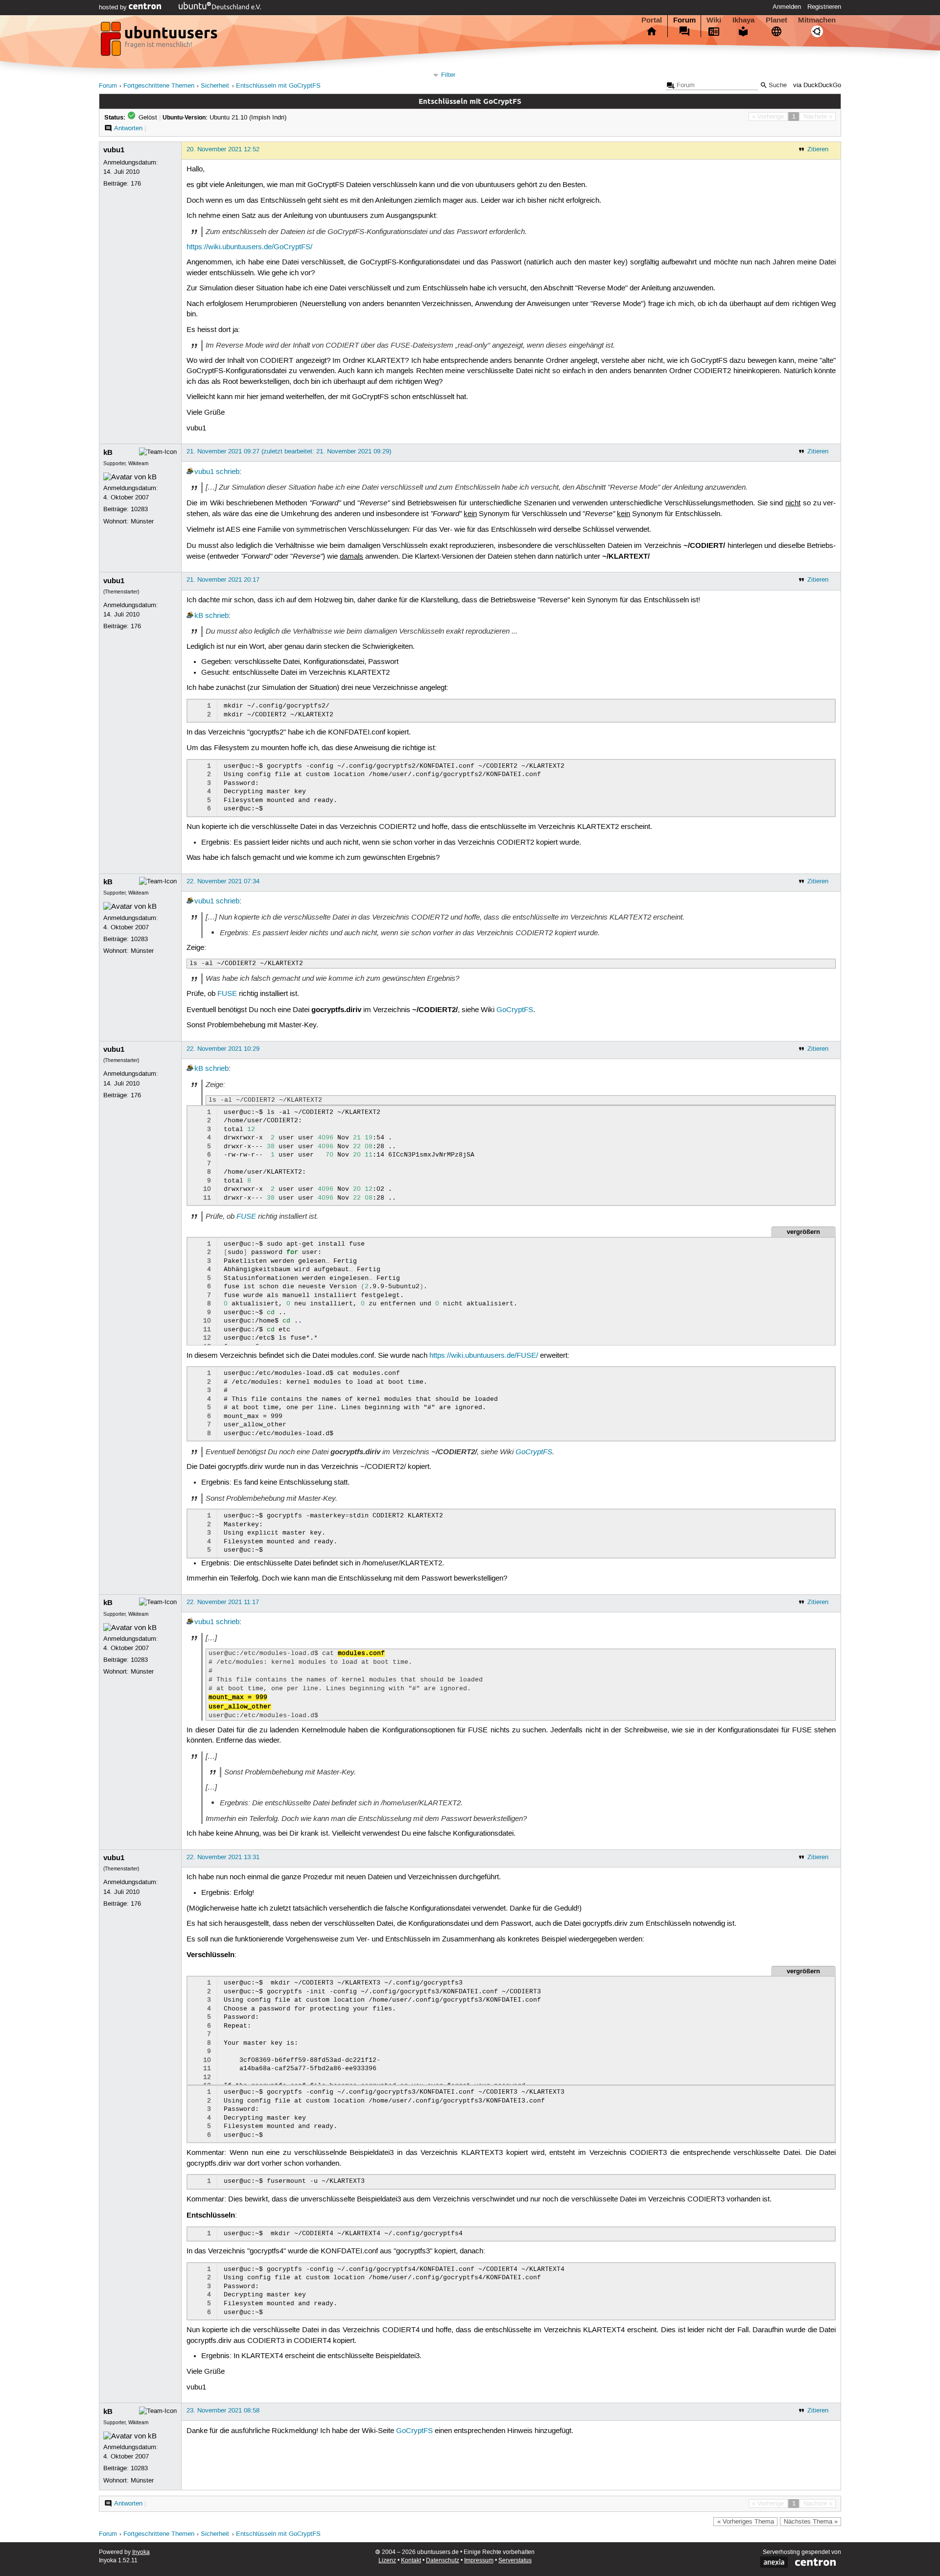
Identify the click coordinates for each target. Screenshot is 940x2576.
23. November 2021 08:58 (223, 2411)
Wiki (714, 20)
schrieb (228, 472)
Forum (684, 20)
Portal (652, 20)
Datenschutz (443, 2561)
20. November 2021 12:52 (223, 149)
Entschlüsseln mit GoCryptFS (278, 86)
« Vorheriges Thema (746, 2522)
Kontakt (411, 2561)
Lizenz (387, 2561)
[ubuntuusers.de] (160, 42)
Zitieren (818, 149)
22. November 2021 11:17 (223, 1602)
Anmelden (787, 7)
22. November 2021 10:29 (223, 1049)
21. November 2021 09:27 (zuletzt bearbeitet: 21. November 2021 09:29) (289, 451)
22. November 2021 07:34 (223, 881)
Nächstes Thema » (811, 2522)
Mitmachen (817, 20)
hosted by (114, 7)
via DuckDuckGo (817, 85)
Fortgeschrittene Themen (159, 86)
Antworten (128, 128)
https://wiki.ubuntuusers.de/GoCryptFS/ (249, 247)
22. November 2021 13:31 (223, 1857)
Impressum (479, 2561)
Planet (776, 20)
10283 (139, 509)
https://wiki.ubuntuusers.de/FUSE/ (484, 1356)
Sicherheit (215, 86)
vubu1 (114, 150)
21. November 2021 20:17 (223, 580)
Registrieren (824, 7)
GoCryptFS (515, 1010)
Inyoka (141, 2552)
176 (136, 184)
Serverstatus (515, 2561)
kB (108, 452)
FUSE (227, 994)
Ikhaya (743, 20)
